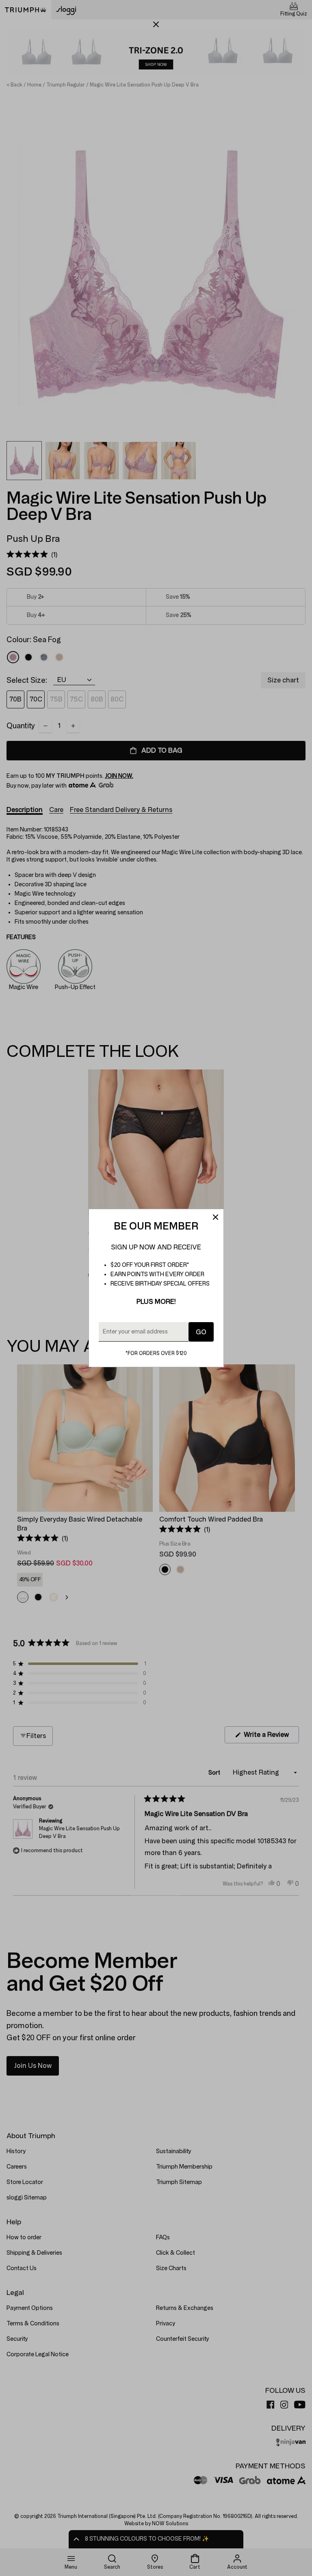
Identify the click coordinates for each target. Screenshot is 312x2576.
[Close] (215, 1217)
